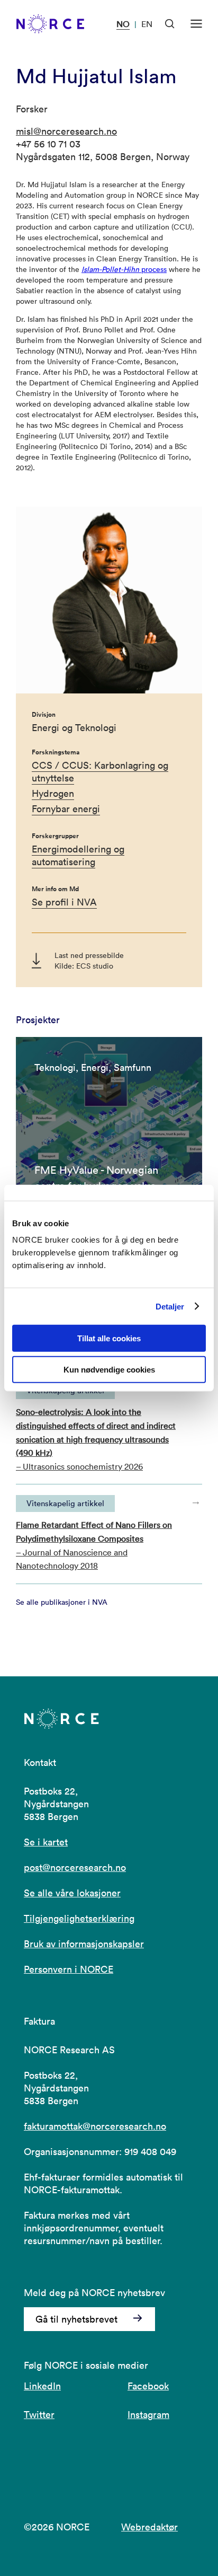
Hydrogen (53, 793)
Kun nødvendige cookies (109, 1370)
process (153, 269)
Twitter (39, 2415)
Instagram (148, 2415)
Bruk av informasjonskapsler (84, 1944)
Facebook (148, 2386)
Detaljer (170, 1306)
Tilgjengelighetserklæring (79, 1918)
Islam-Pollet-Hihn (110, 269)
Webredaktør (149, 2527)
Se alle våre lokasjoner (72, 1893)
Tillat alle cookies (109, 1338)
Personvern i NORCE (69, 1969)
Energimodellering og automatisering (78, 855)
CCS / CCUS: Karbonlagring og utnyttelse (100, 772)
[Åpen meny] (196, 24)
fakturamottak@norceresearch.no (95, 2126)
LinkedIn (42, 2386)
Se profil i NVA (64, 902)
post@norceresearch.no (75, 1867)
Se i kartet (46, 1842)
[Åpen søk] (170, 24)
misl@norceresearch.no (66, 131)
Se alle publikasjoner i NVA (62, 1602)
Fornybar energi (66, 809)
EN (147, 24)
